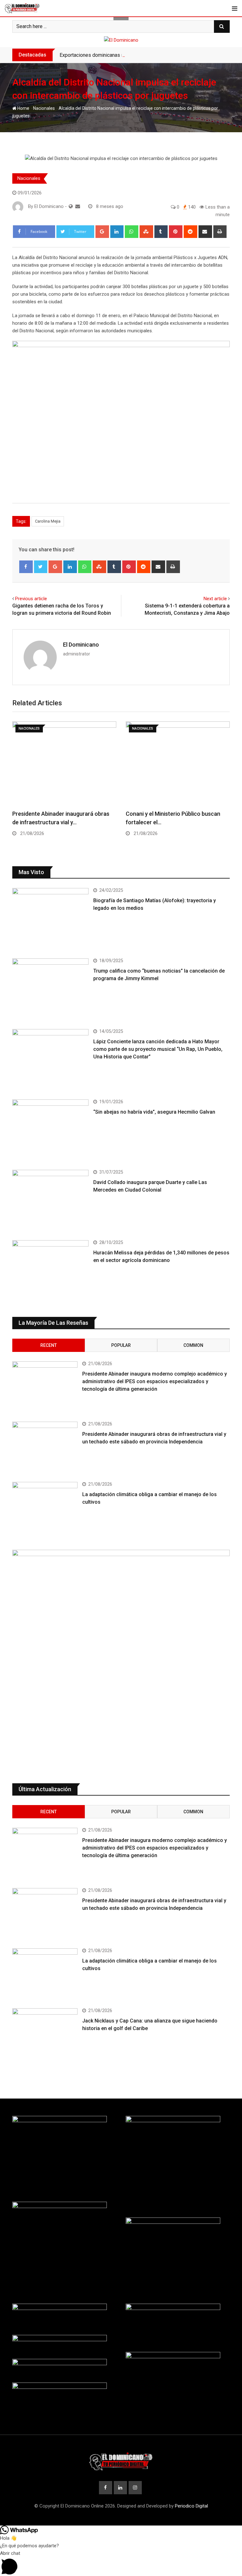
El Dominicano (81, 645)
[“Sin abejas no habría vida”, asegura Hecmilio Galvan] (50, 1130)
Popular (121, 1345)
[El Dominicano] (78, 206)
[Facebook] (26, 567)
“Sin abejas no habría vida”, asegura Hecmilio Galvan (154, 1112)
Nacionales (44, 108)
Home (23, 108)
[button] (121, 2563)
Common (193, 1345)
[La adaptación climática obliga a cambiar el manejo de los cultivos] (45, 1508)
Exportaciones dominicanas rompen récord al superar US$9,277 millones (139, 55)
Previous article (31, 599)
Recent (49, 1345)
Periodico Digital (191, 2506)
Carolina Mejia (48, 521)
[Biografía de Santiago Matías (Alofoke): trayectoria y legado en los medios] (50, 918)
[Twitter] (41, 567)
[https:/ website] (71, 206)
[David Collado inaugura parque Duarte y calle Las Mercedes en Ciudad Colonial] (50, 1200)
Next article (215, 599)
